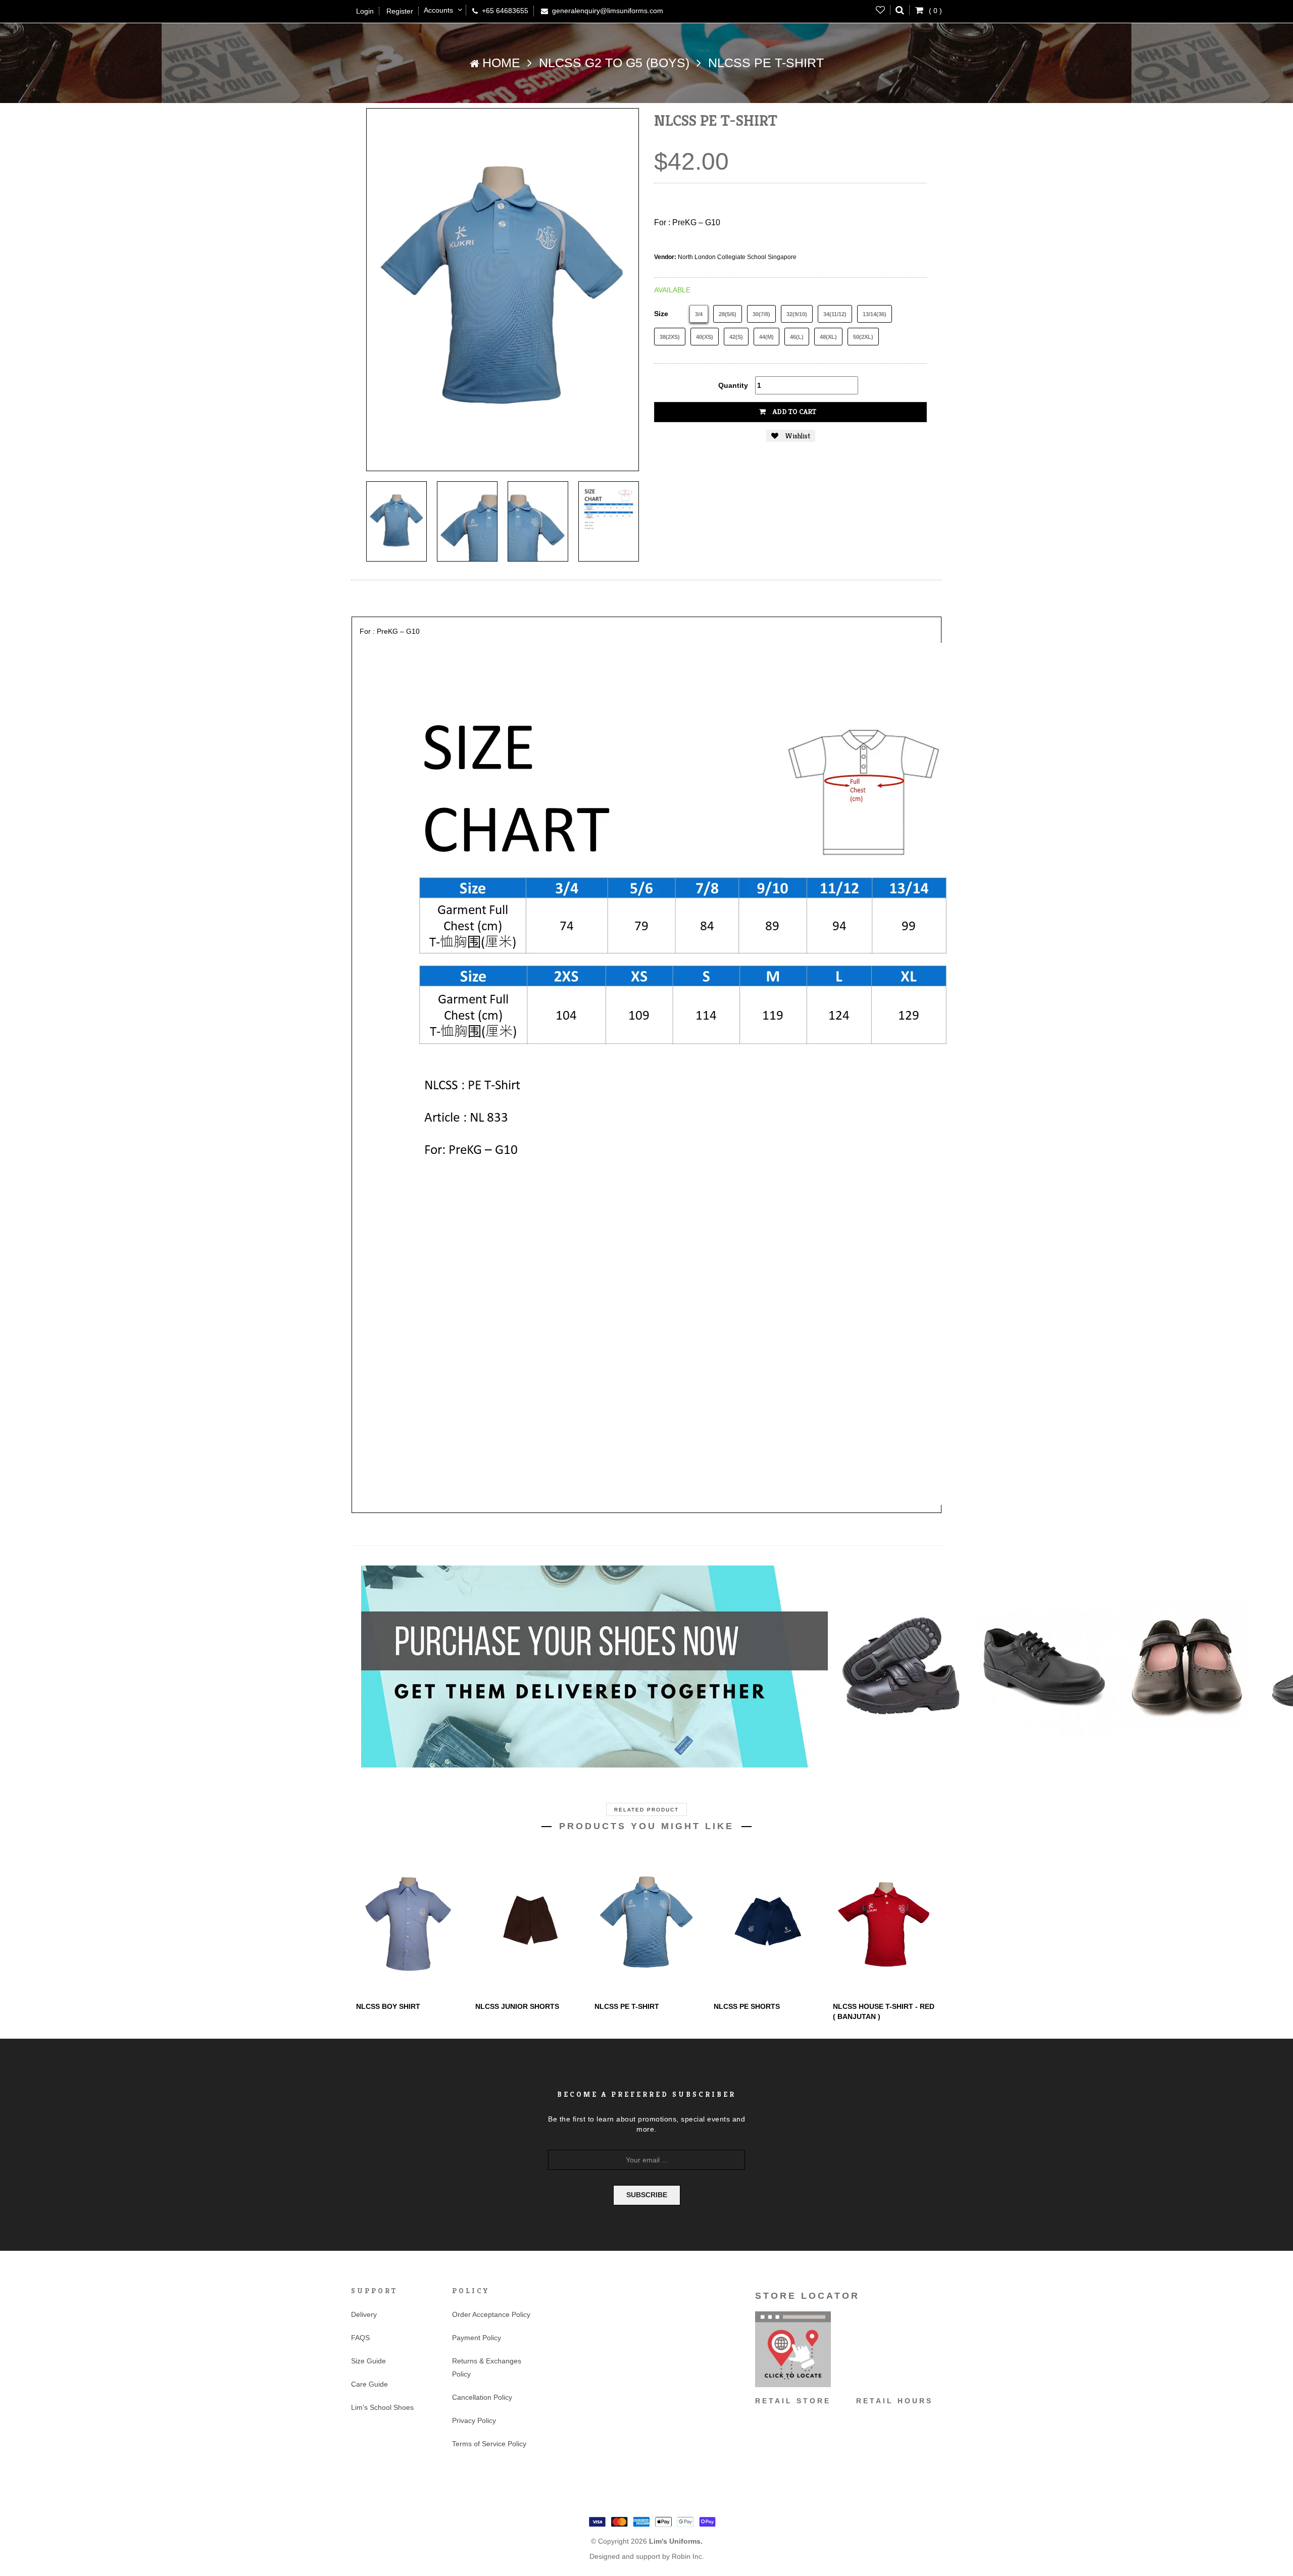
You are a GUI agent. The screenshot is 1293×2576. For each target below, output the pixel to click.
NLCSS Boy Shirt (388, 2006)
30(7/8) (761, 314)
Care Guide (369, 2384)
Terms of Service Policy (489, 2444)
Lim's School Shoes (382, 2407)
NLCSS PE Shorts (747, 2006)
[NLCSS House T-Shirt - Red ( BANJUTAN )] (885, 1924)
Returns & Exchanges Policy (487, 2367)
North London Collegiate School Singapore (737, 257)
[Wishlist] (881, 10)
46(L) (797, 337)
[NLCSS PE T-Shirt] (396, 521)
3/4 (699, 314)
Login (365, 11)
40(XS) (705, 337)
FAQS (360, 2338)
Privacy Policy (474, 2420)
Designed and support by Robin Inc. (647, 2556)
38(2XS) (670, 337)
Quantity (733, 385)
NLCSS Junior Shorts (517, 2006)
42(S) (736, 337)
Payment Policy (477, 2338)
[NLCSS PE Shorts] (766, 1924)
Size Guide (368, 2361)
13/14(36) (875, 314)
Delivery (364, 2314)
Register (400, 11)
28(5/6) (728, 314)
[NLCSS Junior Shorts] (527, 1924)
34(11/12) (835, 314)
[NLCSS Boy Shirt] (408, 1924)
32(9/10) (797, 314)
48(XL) (828, 337)
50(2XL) (863, 337)
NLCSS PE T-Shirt (627, 2006)
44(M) (766, 337)
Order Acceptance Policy (491, 2314)
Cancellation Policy (482, 2397)
